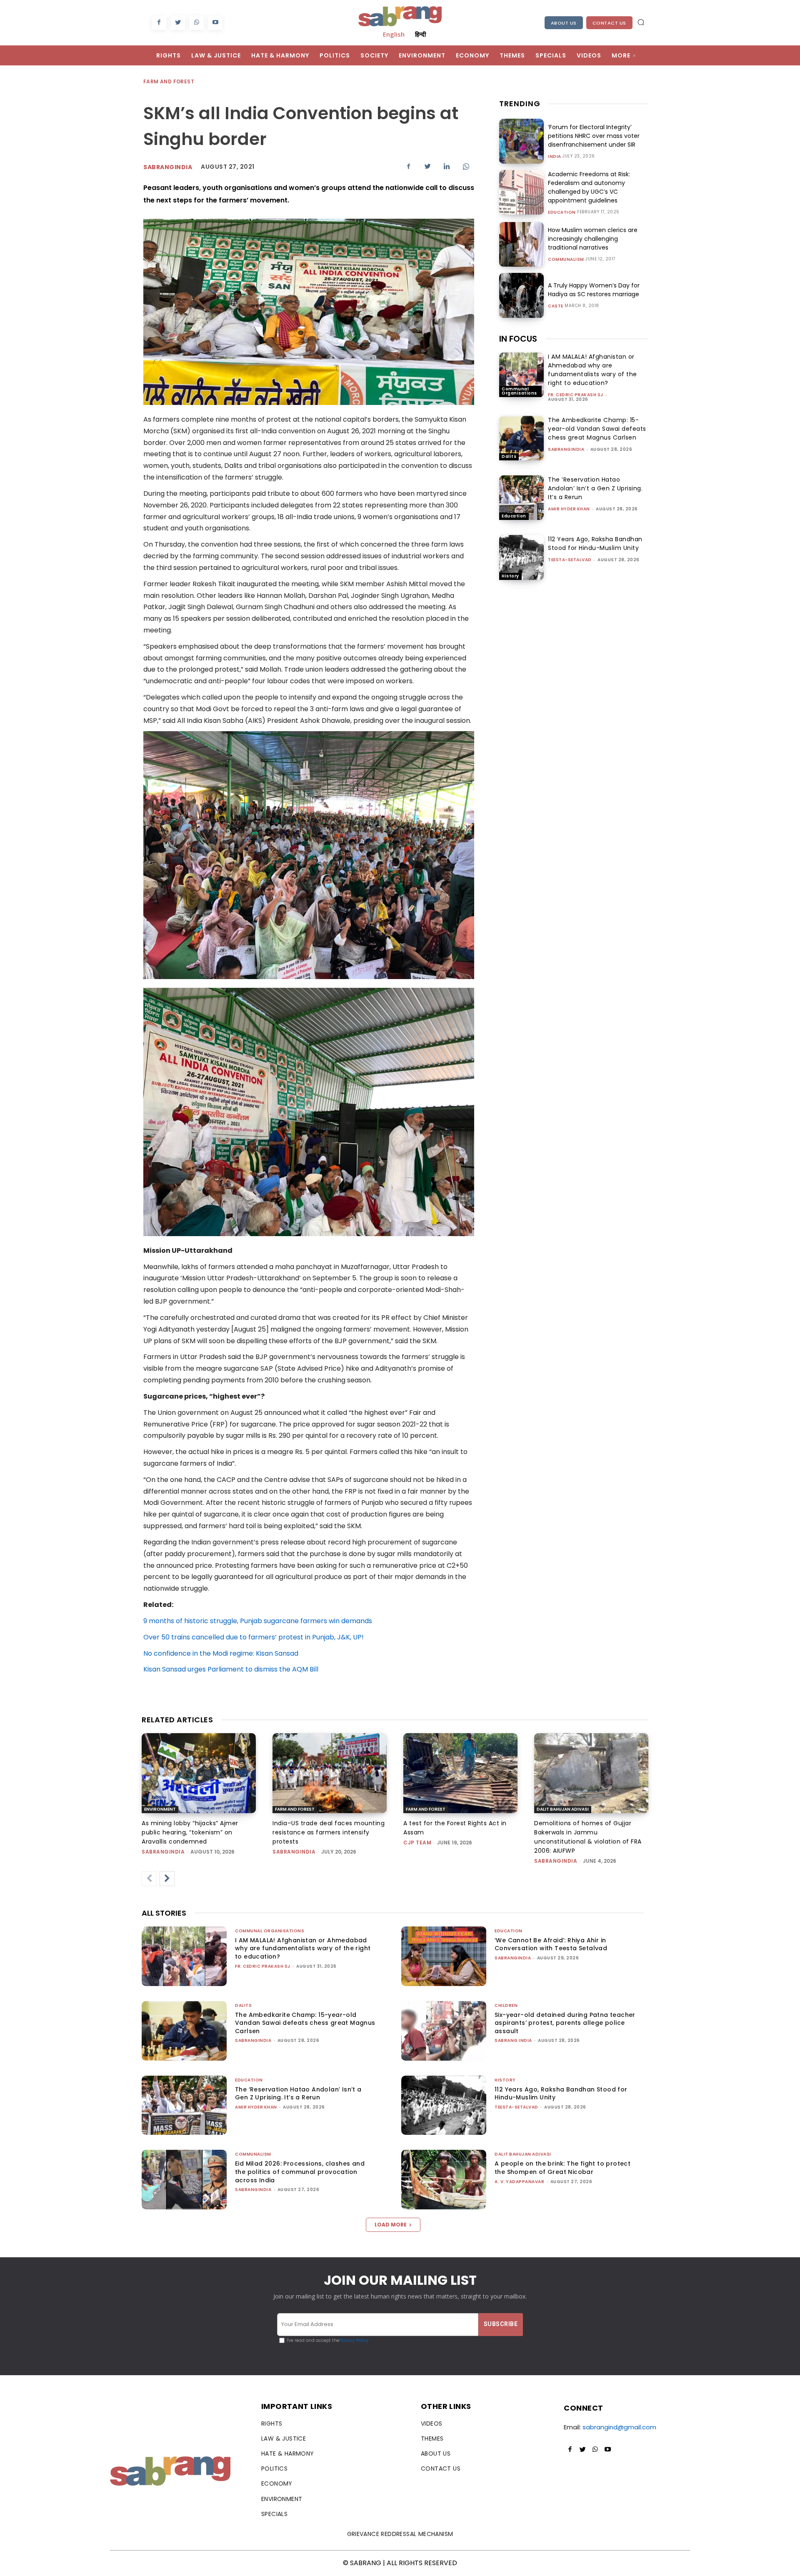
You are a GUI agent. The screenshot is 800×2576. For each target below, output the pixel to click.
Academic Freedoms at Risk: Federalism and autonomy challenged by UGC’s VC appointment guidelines (589, 187)
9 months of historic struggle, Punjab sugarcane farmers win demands (258, 1621)
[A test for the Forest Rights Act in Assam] (460, 1773)
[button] (641, 22)
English (394, 34)
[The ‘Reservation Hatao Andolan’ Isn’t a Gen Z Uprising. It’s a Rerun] (521, 498)
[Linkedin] (447, 166)
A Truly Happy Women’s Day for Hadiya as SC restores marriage (594, 290)
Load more (391, 2225)
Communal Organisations (519, 391)
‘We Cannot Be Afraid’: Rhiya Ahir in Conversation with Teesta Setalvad (551, 1944)
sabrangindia (566, 449)
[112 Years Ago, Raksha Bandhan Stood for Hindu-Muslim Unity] (521, 557)
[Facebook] (159, 23)
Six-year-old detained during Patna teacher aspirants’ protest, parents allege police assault (565, 2023)
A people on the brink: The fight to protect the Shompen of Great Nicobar (562, 2168)
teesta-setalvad (570, 560)
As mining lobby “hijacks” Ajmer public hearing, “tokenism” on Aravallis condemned (190, 1832)
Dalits (509, 456)
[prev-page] (149, 1879)
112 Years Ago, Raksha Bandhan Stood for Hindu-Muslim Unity (595, 543)
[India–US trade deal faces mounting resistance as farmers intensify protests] (330, 1773)
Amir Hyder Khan (569, 509)
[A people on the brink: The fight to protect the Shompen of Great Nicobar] (444, 2180)
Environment (160, 1809)
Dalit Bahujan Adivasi (563, 1809)
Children (506, 2005)
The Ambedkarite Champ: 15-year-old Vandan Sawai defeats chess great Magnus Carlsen (597, 429)
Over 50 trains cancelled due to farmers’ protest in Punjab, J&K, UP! (254, 1637)
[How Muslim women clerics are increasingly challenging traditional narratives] (521, 244)
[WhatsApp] (196, 23)
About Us (564, 23)
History (510, 576)
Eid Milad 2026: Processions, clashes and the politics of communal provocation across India (300, 2172)
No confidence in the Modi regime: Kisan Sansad (221, 1653)
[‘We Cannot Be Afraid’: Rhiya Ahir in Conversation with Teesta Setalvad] (444, 1956)
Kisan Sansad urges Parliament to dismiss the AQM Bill (231, 1669)
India (555, 157)
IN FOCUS (518, 339)
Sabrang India (513, 2040)
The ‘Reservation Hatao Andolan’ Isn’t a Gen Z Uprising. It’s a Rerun (595, 488)
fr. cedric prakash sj (576, 395)
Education (562, 212)
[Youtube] (215, 23)
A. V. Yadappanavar (519, 2182)
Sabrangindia (168, 167)
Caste (556, 306)
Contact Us (609, 23)
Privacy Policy (354, 2340)
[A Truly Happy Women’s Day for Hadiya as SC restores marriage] (521, 295)
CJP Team (417, 1843)
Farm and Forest (169, 81)
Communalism (566, 260)
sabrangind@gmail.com (619, 2427)
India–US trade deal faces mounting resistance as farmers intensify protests (329, 1832)
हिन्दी (420, 34)
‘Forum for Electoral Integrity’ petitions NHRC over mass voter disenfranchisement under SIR (594, 136)
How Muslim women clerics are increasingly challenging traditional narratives (593, 239)
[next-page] (167, 1879)
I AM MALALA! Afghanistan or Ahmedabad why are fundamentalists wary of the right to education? (592, 370)
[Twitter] (178, 23)
